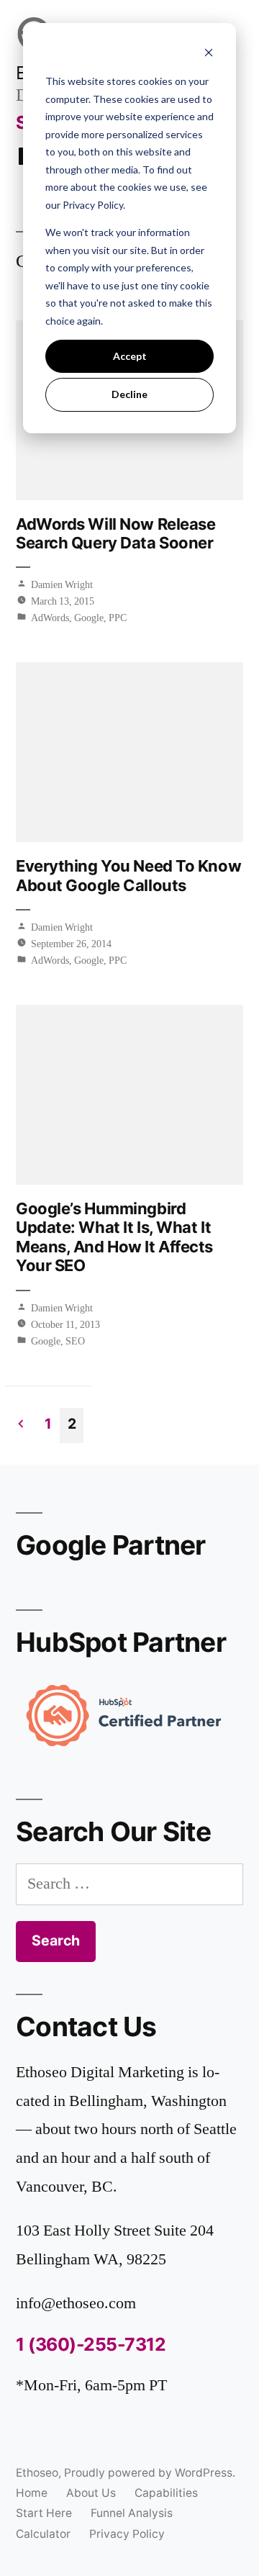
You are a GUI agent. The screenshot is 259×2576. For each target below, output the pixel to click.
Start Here (44, 2513)
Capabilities (166, 2493)
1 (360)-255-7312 (91, 2344)
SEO (75, 1341)
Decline (129, 394)
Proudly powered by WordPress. (150, 2473)
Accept (130, 356)
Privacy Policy (127, 2534)
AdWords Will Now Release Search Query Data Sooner (115, 533)
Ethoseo (37, 2473)
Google (89, 618)
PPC (118, 618)
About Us (91, 2493)
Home (32, 2493)
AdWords (50, 618)
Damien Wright (62, 585)
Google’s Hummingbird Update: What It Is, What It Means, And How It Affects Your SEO (114, 1237)
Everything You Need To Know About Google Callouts (128, 875)
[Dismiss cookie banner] (209, 54)
